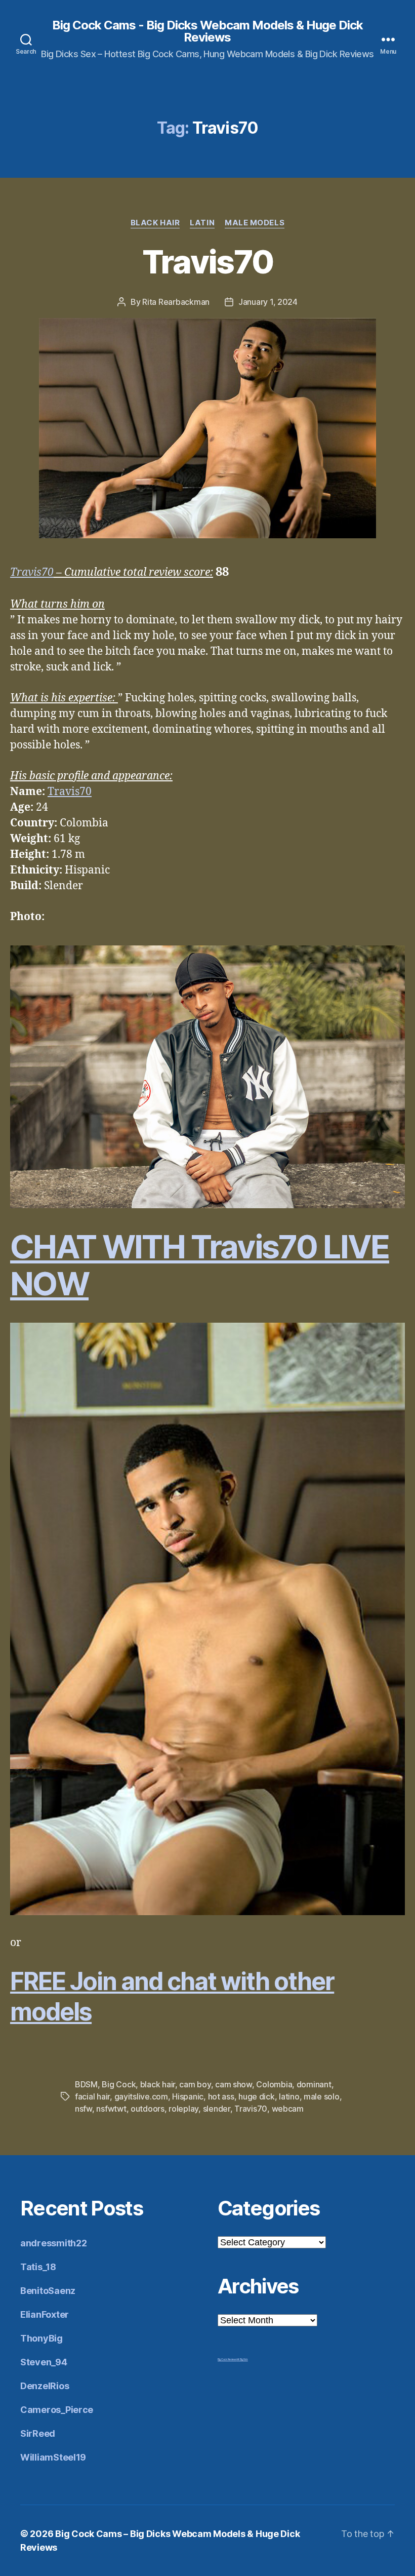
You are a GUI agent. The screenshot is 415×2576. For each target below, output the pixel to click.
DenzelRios (45, 2386)
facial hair (92, 2096)
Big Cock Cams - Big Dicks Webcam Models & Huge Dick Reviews (207, 31)
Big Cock (119, 2084)
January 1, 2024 (268, 302)
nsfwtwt (111, 2109)
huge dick (257, 2096)
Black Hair (155, 223)
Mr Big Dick (242, 2359)
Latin (202, 223)
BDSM (86, 2084)
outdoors (148, 2109)
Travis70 (208, 262)
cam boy (195, 2084)
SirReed (38, 2433)
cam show (234, 2084)
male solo (322, 2096)
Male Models (255, 223)
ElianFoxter (45, 2314)
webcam (288, 2109)
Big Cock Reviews (227, 2359)
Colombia (274, 2084)
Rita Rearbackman (176, 302)
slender (217, 2109)
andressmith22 (54, 2243)
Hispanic (188, 2096)
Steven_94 (44, 2362)
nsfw (84, 2109)
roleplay (183, 2109)
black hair (158, 2084)
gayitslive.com (141, 2096)
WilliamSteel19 (53, 2457)
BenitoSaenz (48, 2291)
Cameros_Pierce (57, 2410)
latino (289, 2096)
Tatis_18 (38, 2267)
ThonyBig (41, 2338)
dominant (314, 2084)
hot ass (221, 2096)
